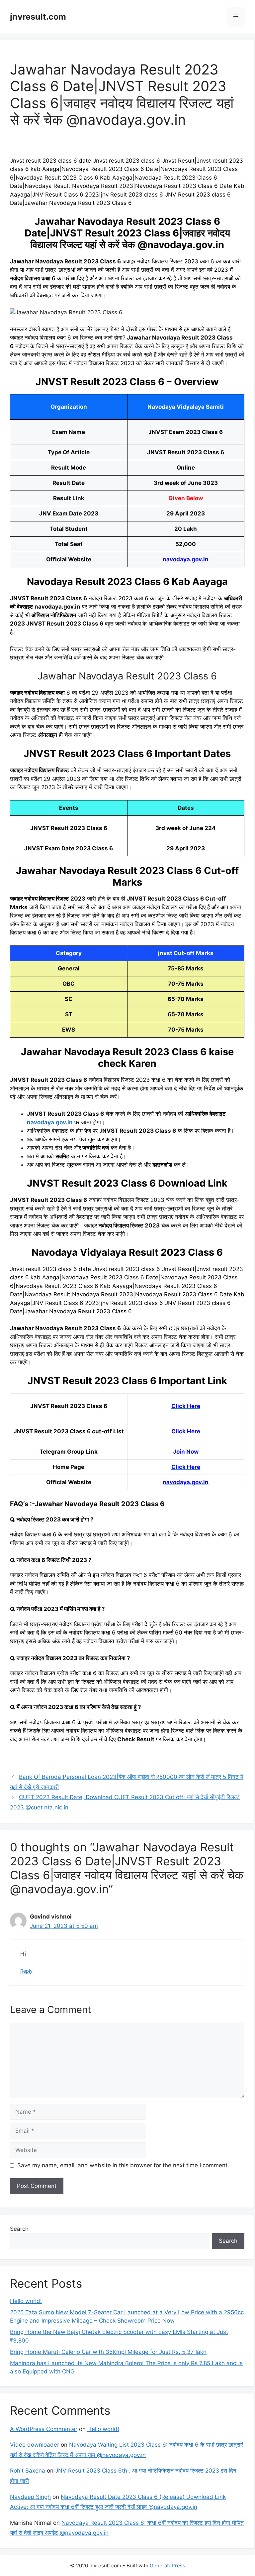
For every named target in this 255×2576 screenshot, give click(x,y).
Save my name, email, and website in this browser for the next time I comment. (123, 2165)
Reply (26, 1971)
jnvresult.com (38, 17)
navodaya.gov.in (50, 1122)
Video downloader (35, 2445)
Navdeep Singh (30, 2497)
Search (19, 2229)
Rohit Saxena (28, 2471)
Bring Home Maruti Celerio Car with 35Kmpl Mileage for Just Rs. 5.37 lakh (108, 2352)
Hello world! (26, 2301)
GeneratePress (168, 2566)
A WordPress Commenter (44, 2429)
